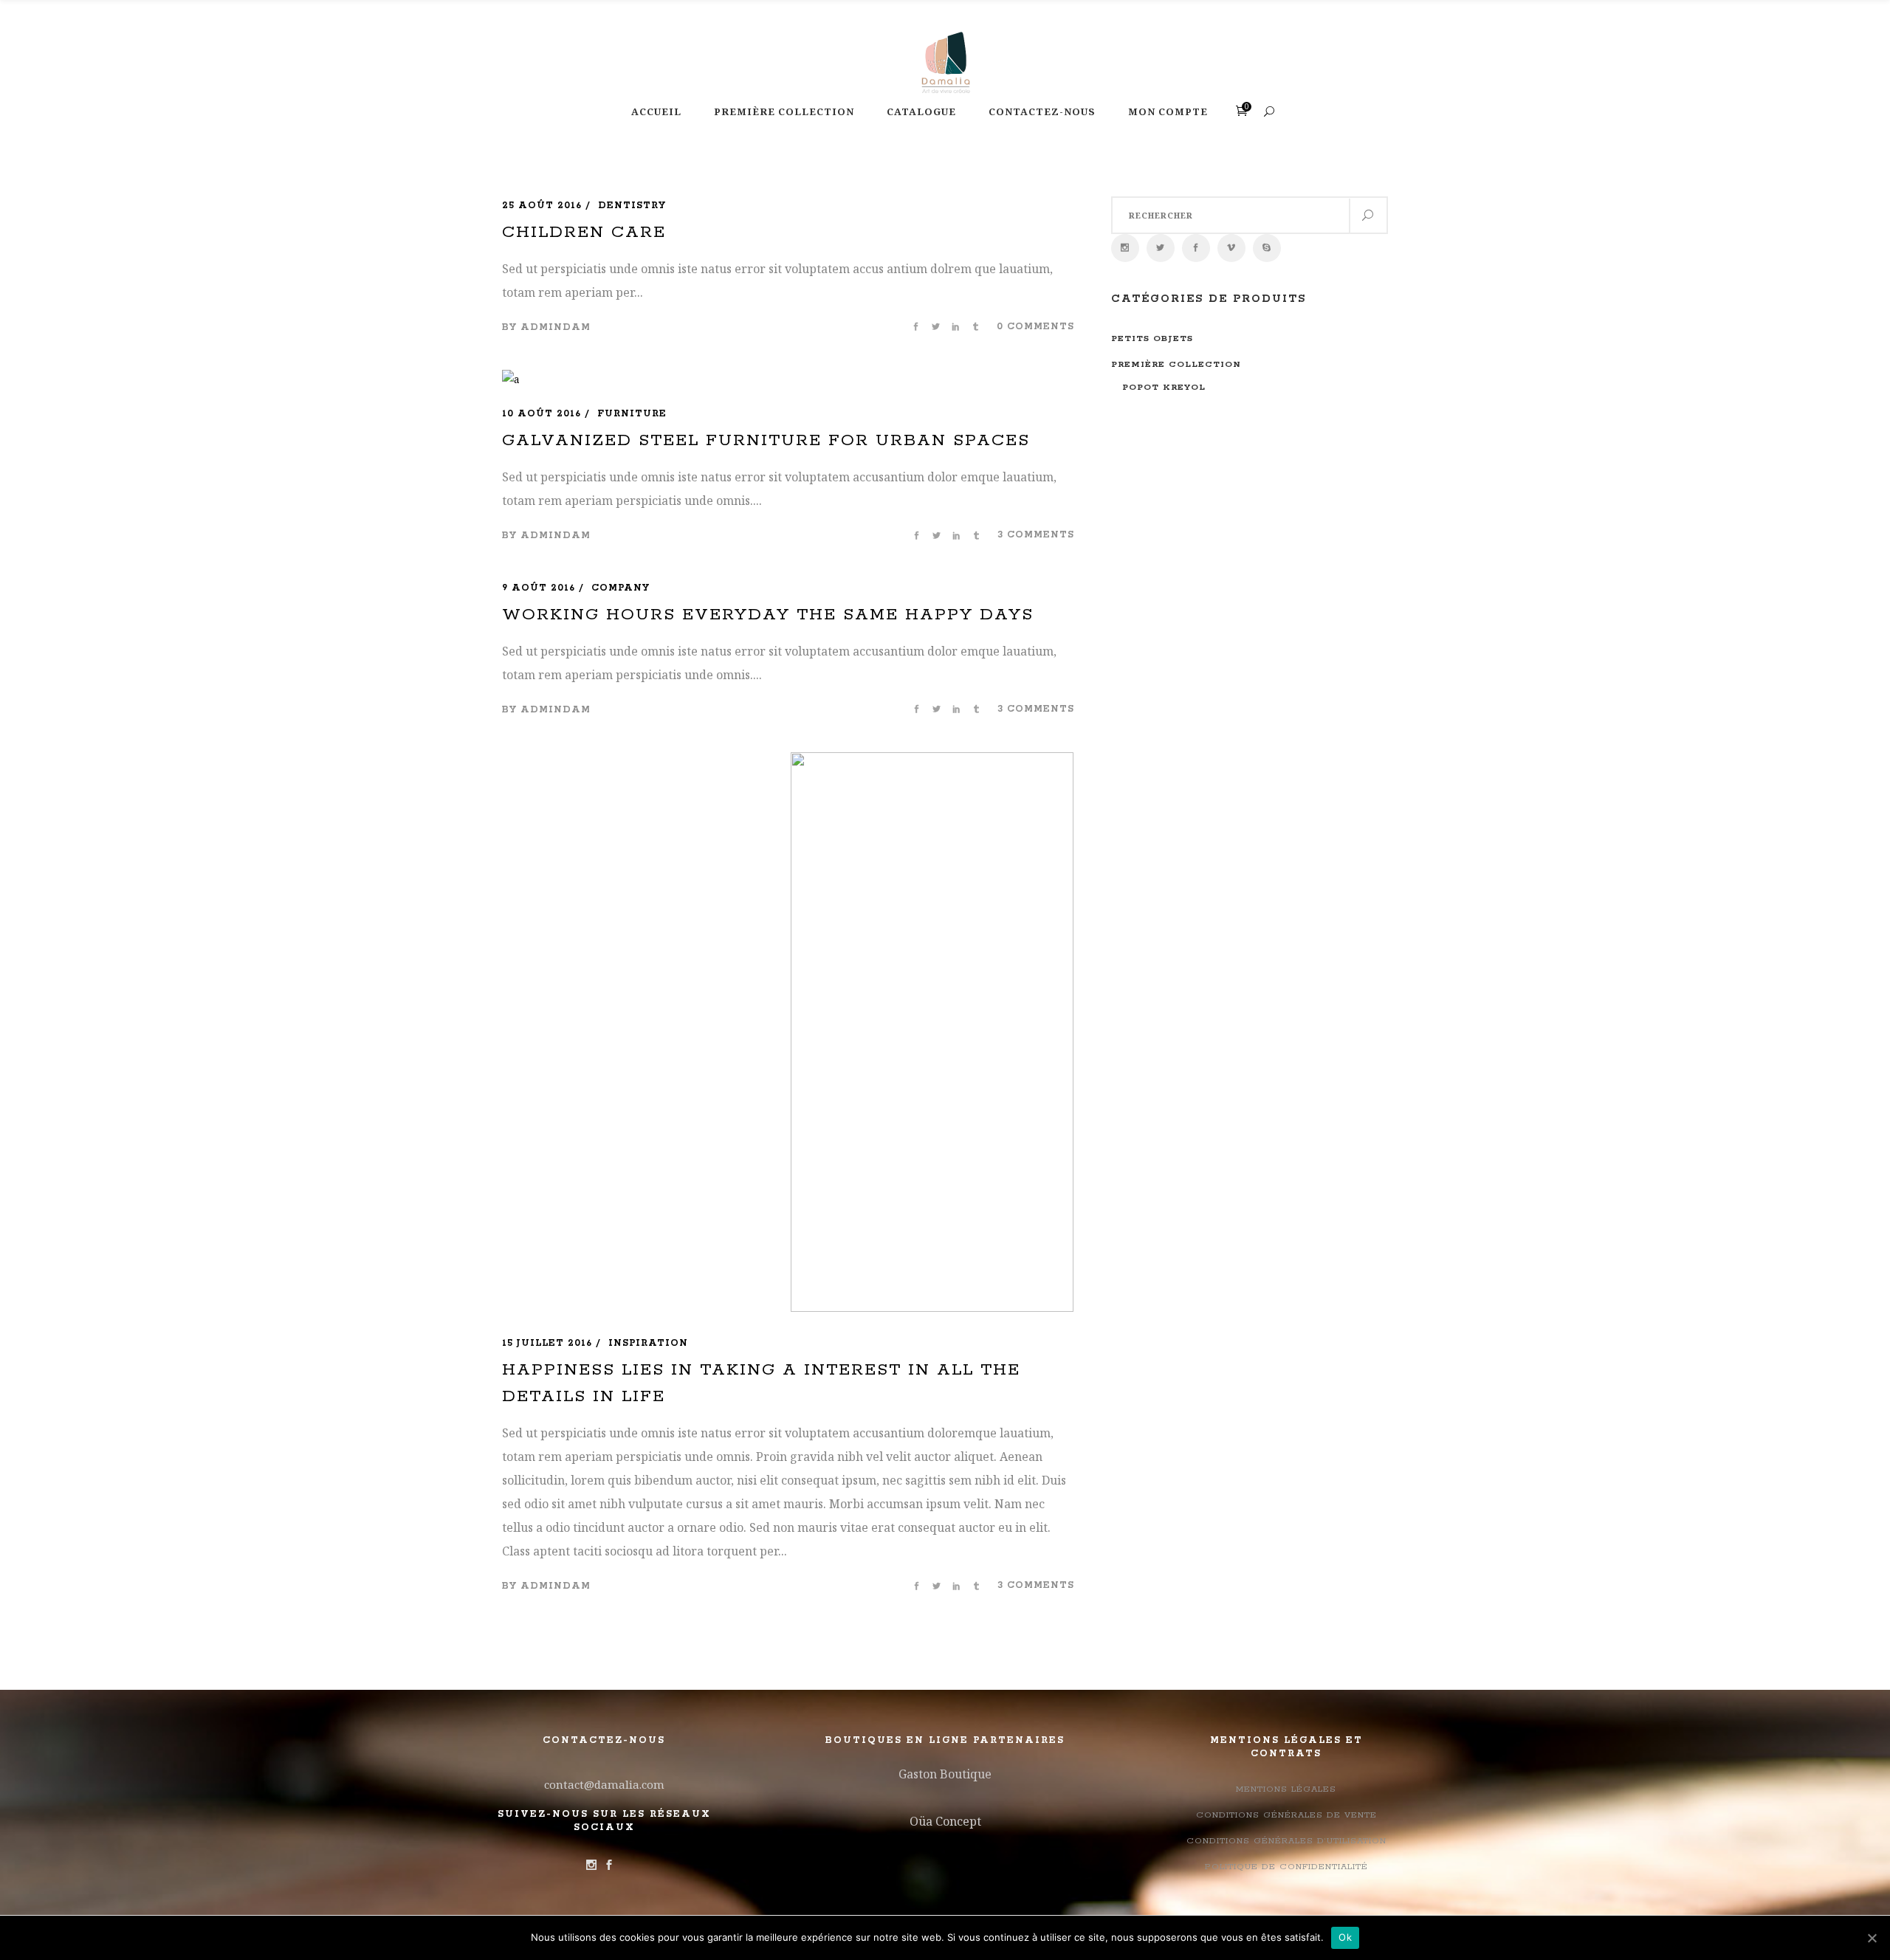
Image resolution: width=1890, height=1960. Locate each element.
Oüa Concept (945, 1821)
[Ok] (1872, 1938)
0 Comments (1035, 327)
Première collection (1176, 364)
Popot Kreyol (1164, 387)
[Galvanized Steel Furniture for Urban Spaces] (511, 379)
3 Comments (1036, 535)
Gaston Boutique (945, 1774)
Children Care (584, 233)
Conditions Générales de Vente (1286, 1815)
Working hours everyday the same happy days (768, 615)
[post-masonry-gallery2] (932, 1035)
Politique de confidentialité (1286, 1867)
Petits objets (1152, 338)
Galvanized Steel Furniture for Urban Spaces (766, 441)
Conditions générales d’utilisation (1286, 1841)
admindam (556, 327)
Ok (1345, 1937)
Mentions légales (1286, 1789)
